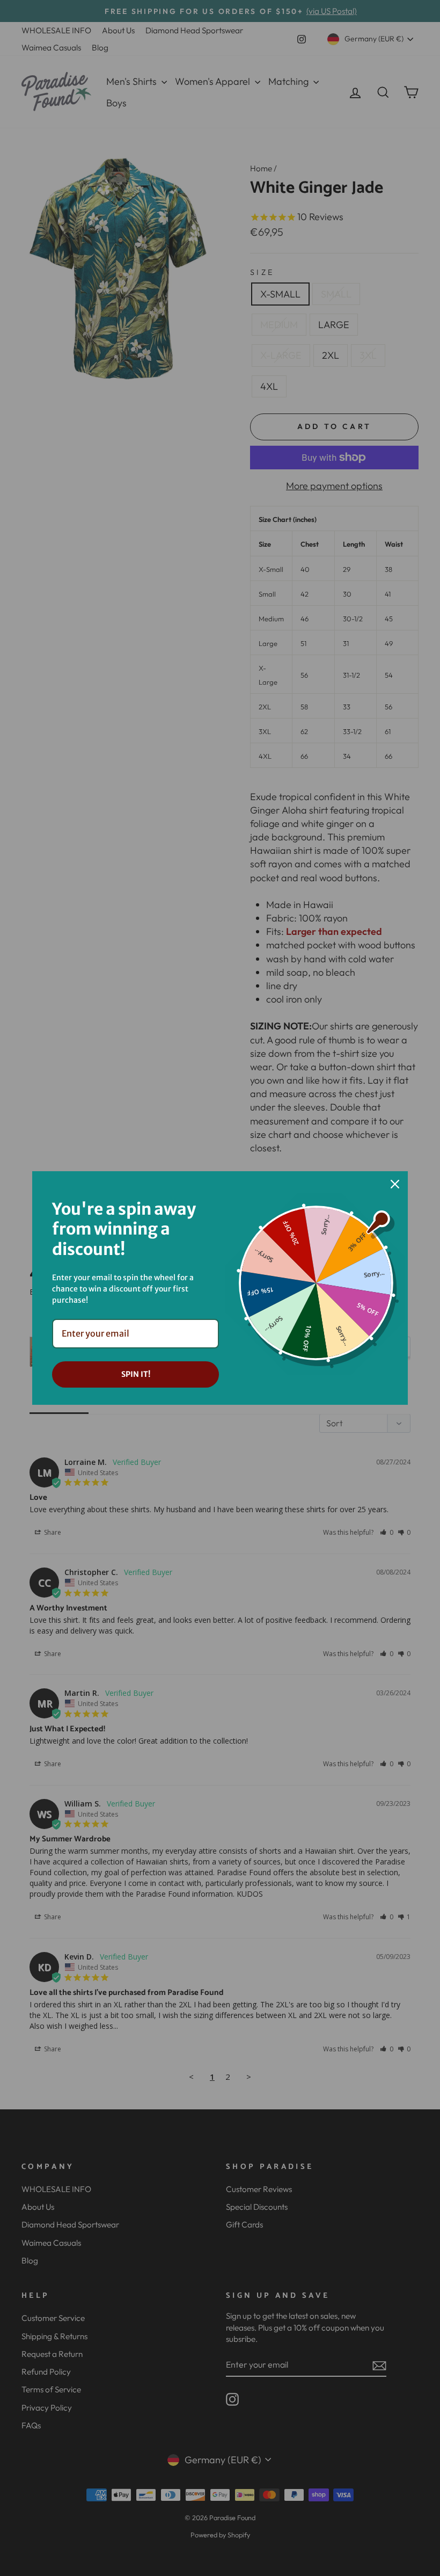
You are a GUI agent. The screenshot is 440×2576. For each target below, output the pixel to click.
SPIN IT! (136, 1374)
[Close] (395, 1184)
